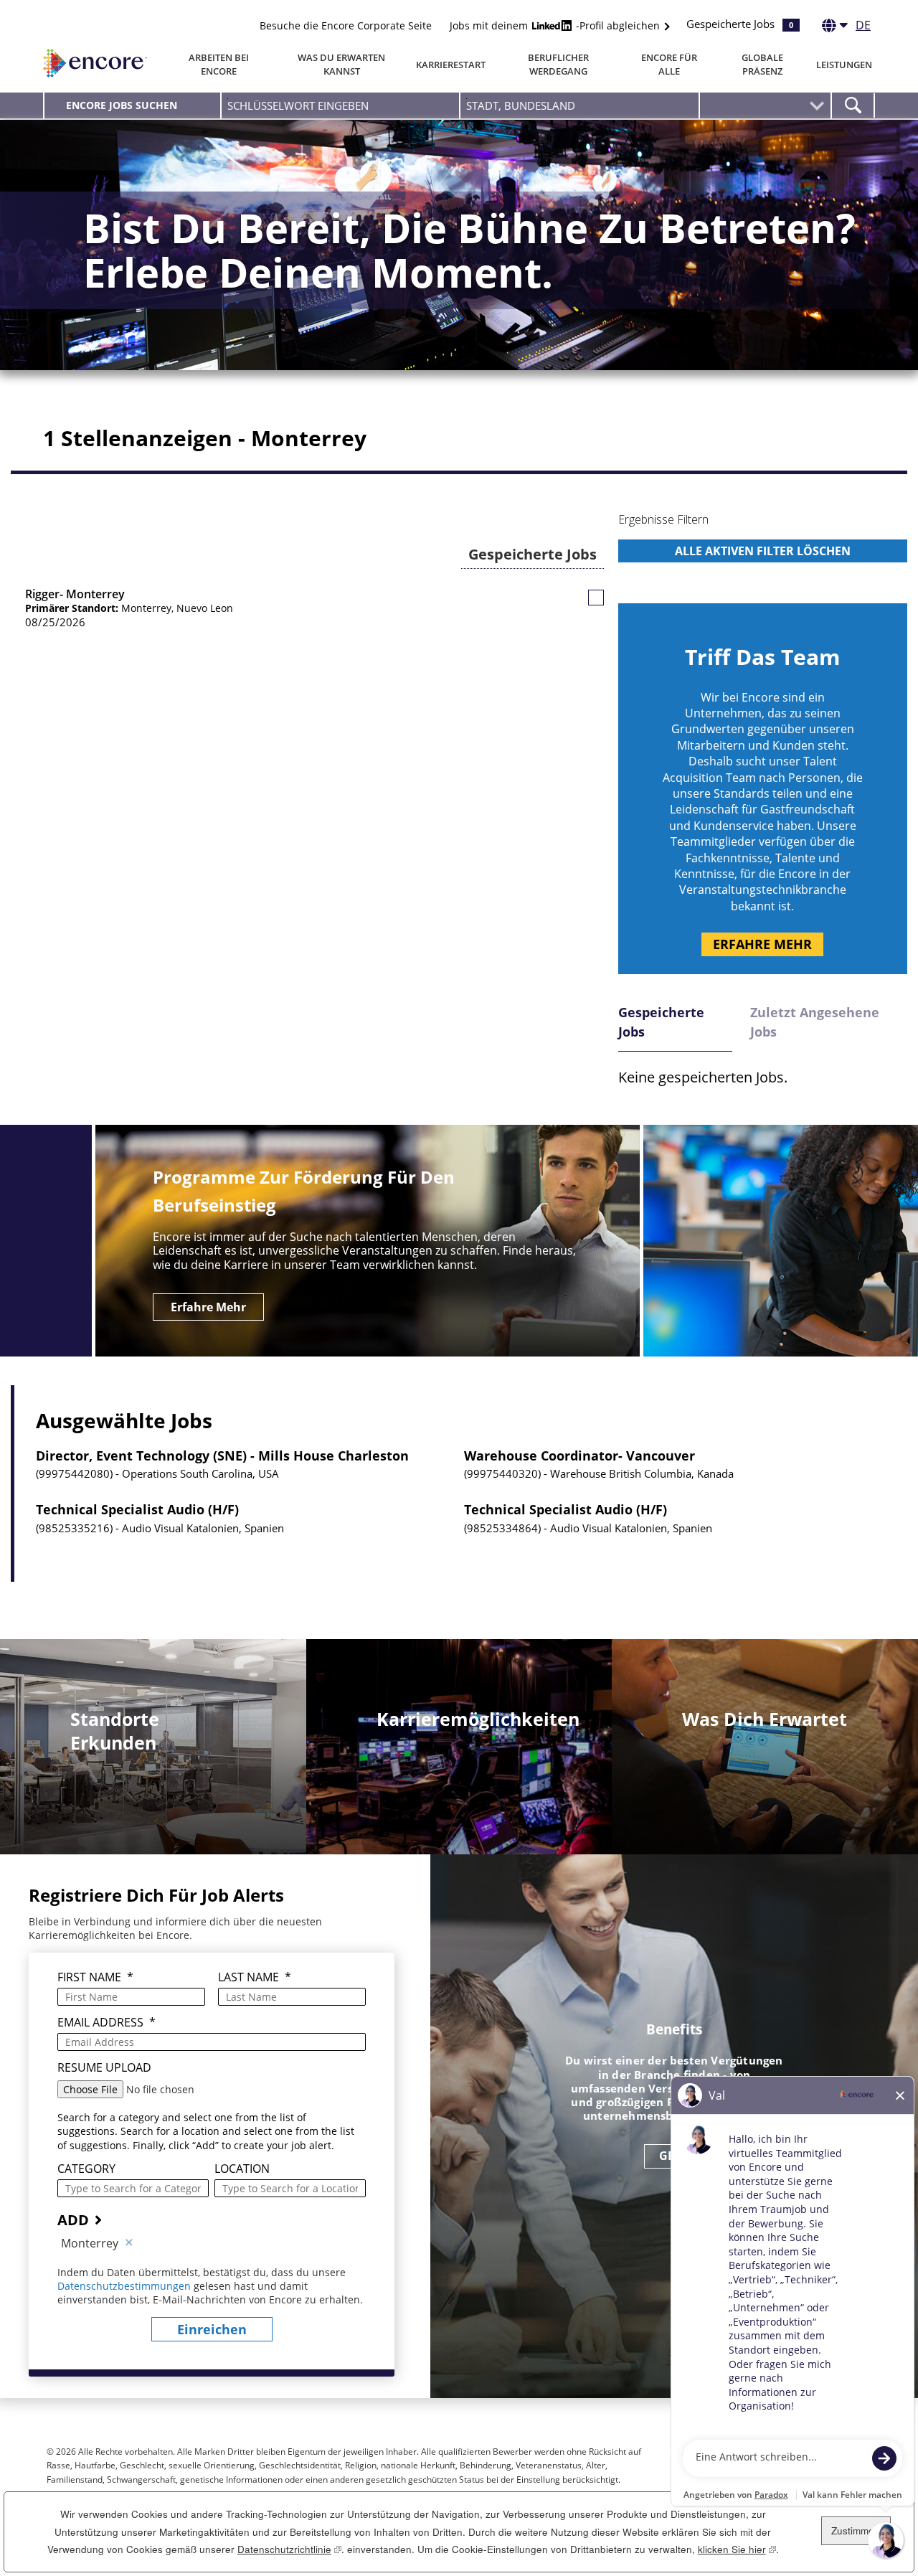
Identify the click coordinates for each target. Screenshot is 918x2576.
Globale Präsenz (762, 64)
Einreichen (212, 2329)
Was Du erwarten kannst (341, 64)
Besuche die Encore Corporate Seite (346, 25)
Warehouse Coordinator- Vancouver (579, 1456)
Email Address (107, 2023)
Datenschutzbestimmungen (126, 2286)
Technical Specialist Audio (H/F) (137, 1510)
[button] (596, 598)
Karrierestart (451, 65)
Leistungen (844, 65)
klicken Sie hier (737, 2549)
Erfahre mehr (762, 944)
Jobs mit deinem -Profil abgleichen (556, 25)
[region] (763, 549)
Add (73, 2220)
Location (242, 2169)
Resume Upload (104, 2068)
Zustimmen (856, 2530)
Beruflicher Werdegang (558, 64)
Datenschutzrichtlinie (289, 2549)
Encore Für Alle (669, 64)
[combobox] (579, 105)
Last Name (255, 1977)
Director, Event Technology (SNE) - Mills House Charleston (222, 1456)
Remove (129, 2243)
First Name (95, 1977)
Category (86, 2169)
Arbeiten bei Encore (219, 64)
